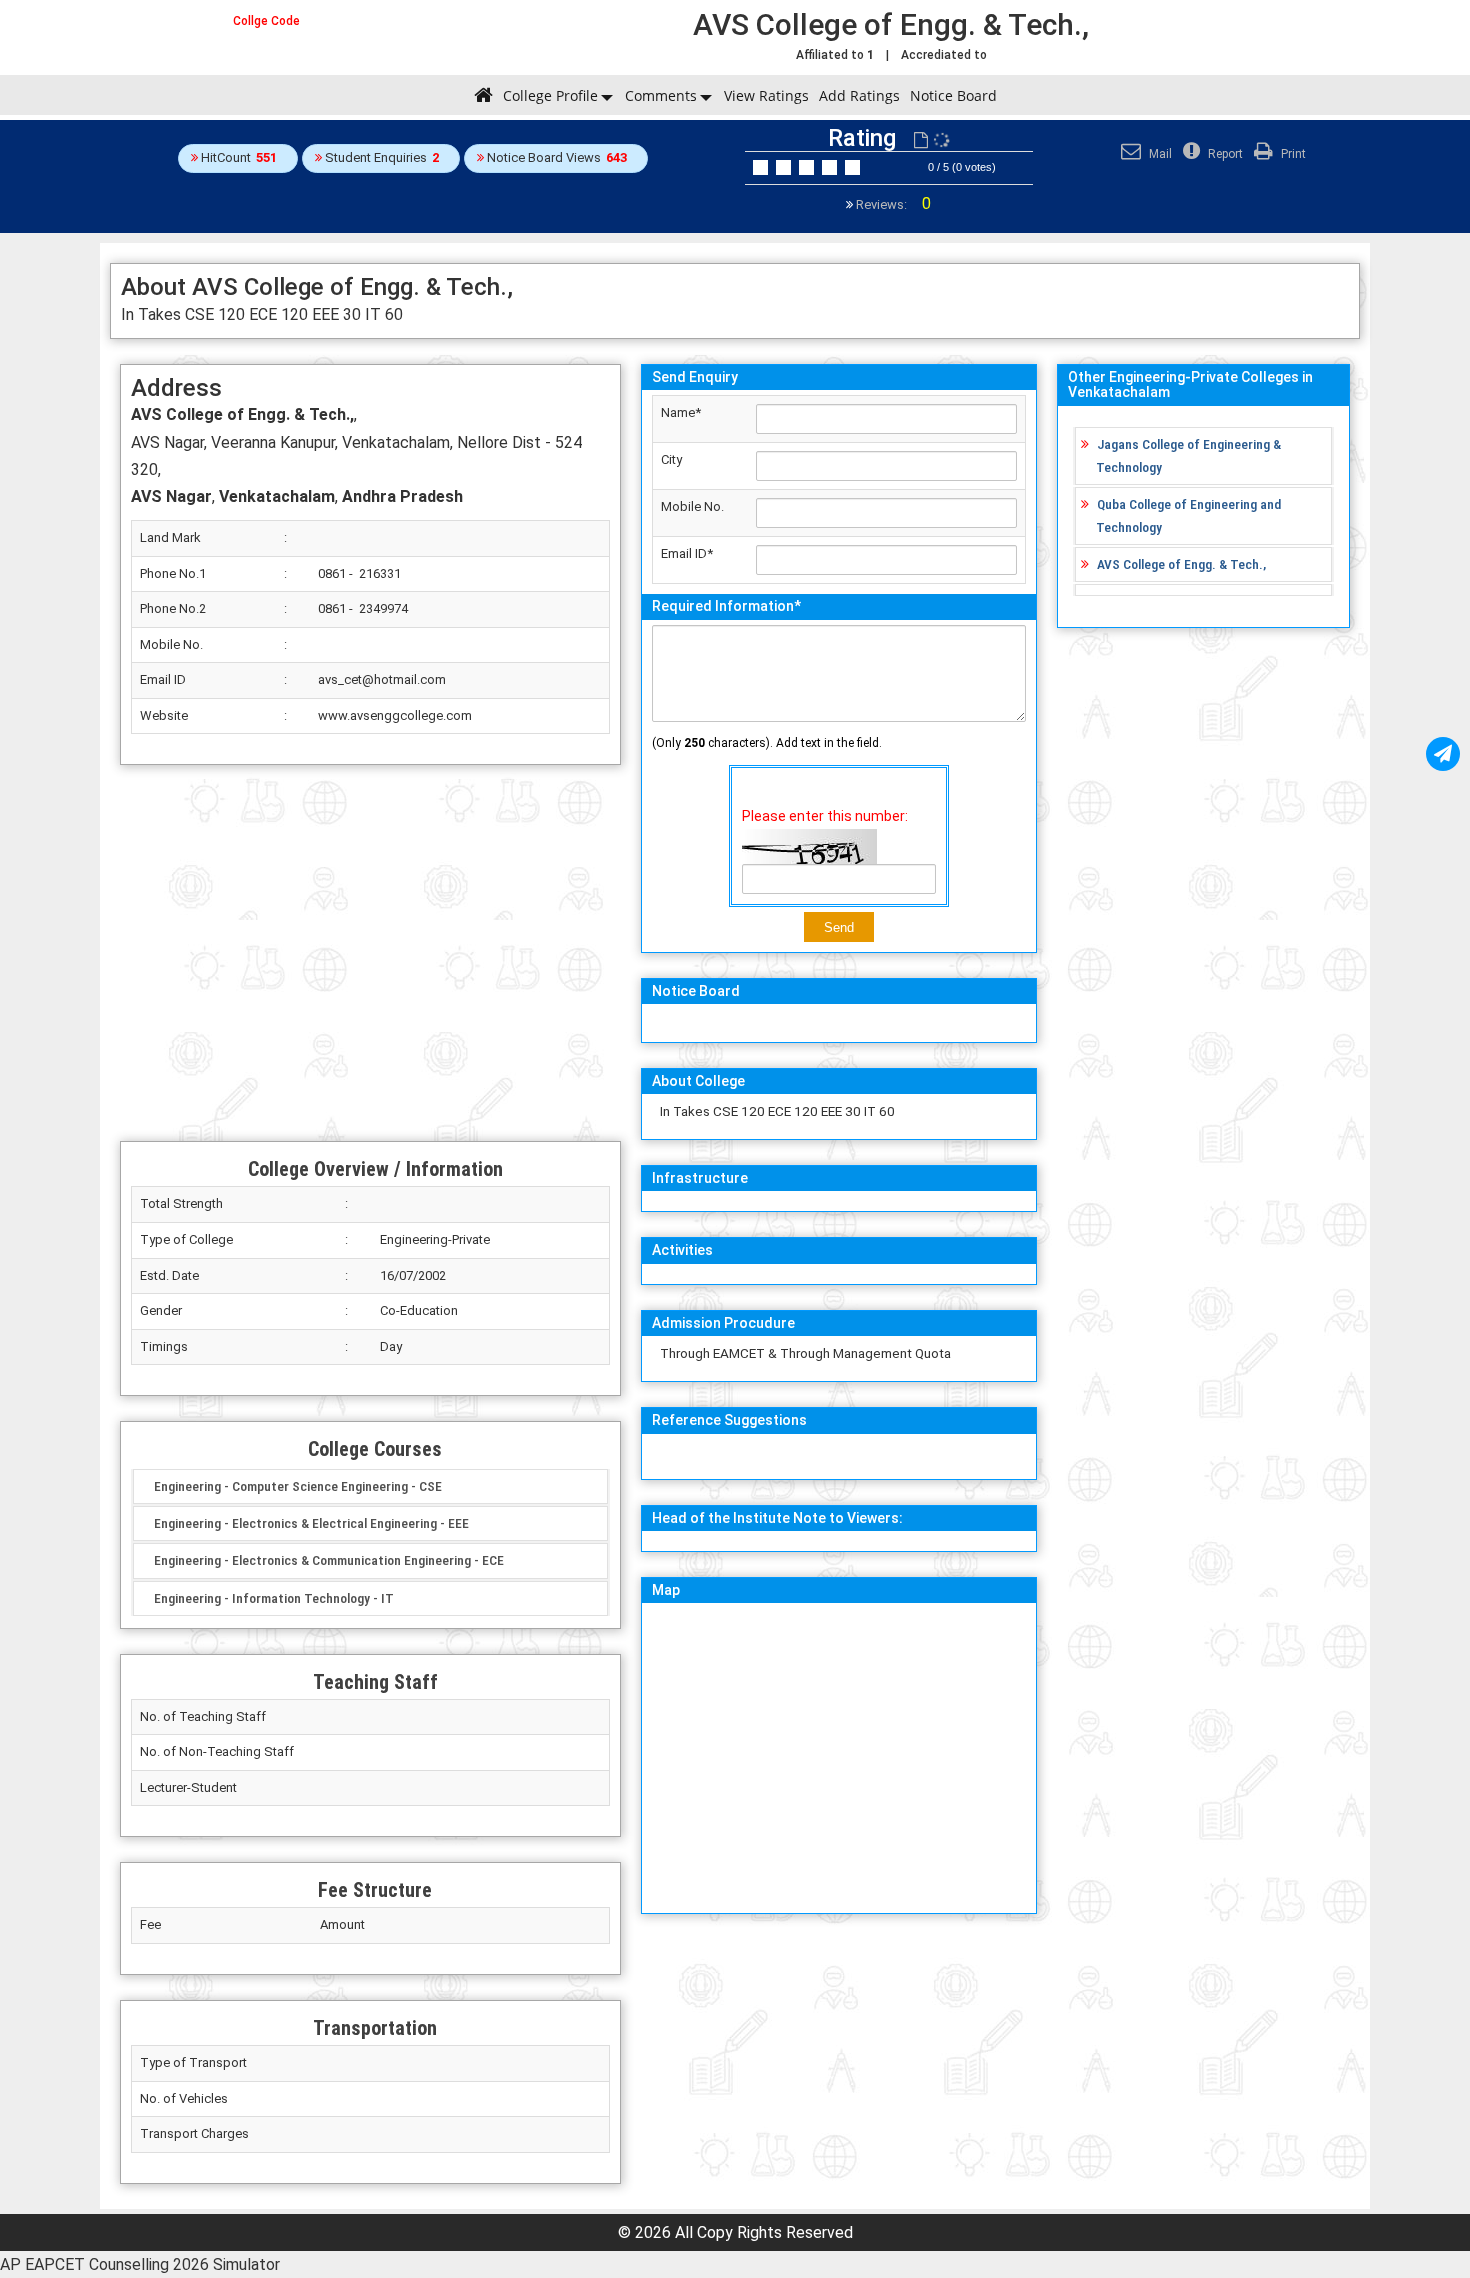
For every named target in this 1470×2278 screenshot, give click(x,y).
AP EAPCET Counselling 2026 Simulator (140, 2264)
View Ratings (766, 95)
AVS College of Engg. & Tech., (1181, 564)
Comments (661, 95)
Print (1292, 154)
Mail (1159, 154)
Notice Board (953, 95)
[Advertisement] (370, 953)
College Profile (550, 95)
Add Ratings (859, 95)
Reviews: (892, 204)
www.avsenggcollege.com (395, 715)
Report (1224, 154)
